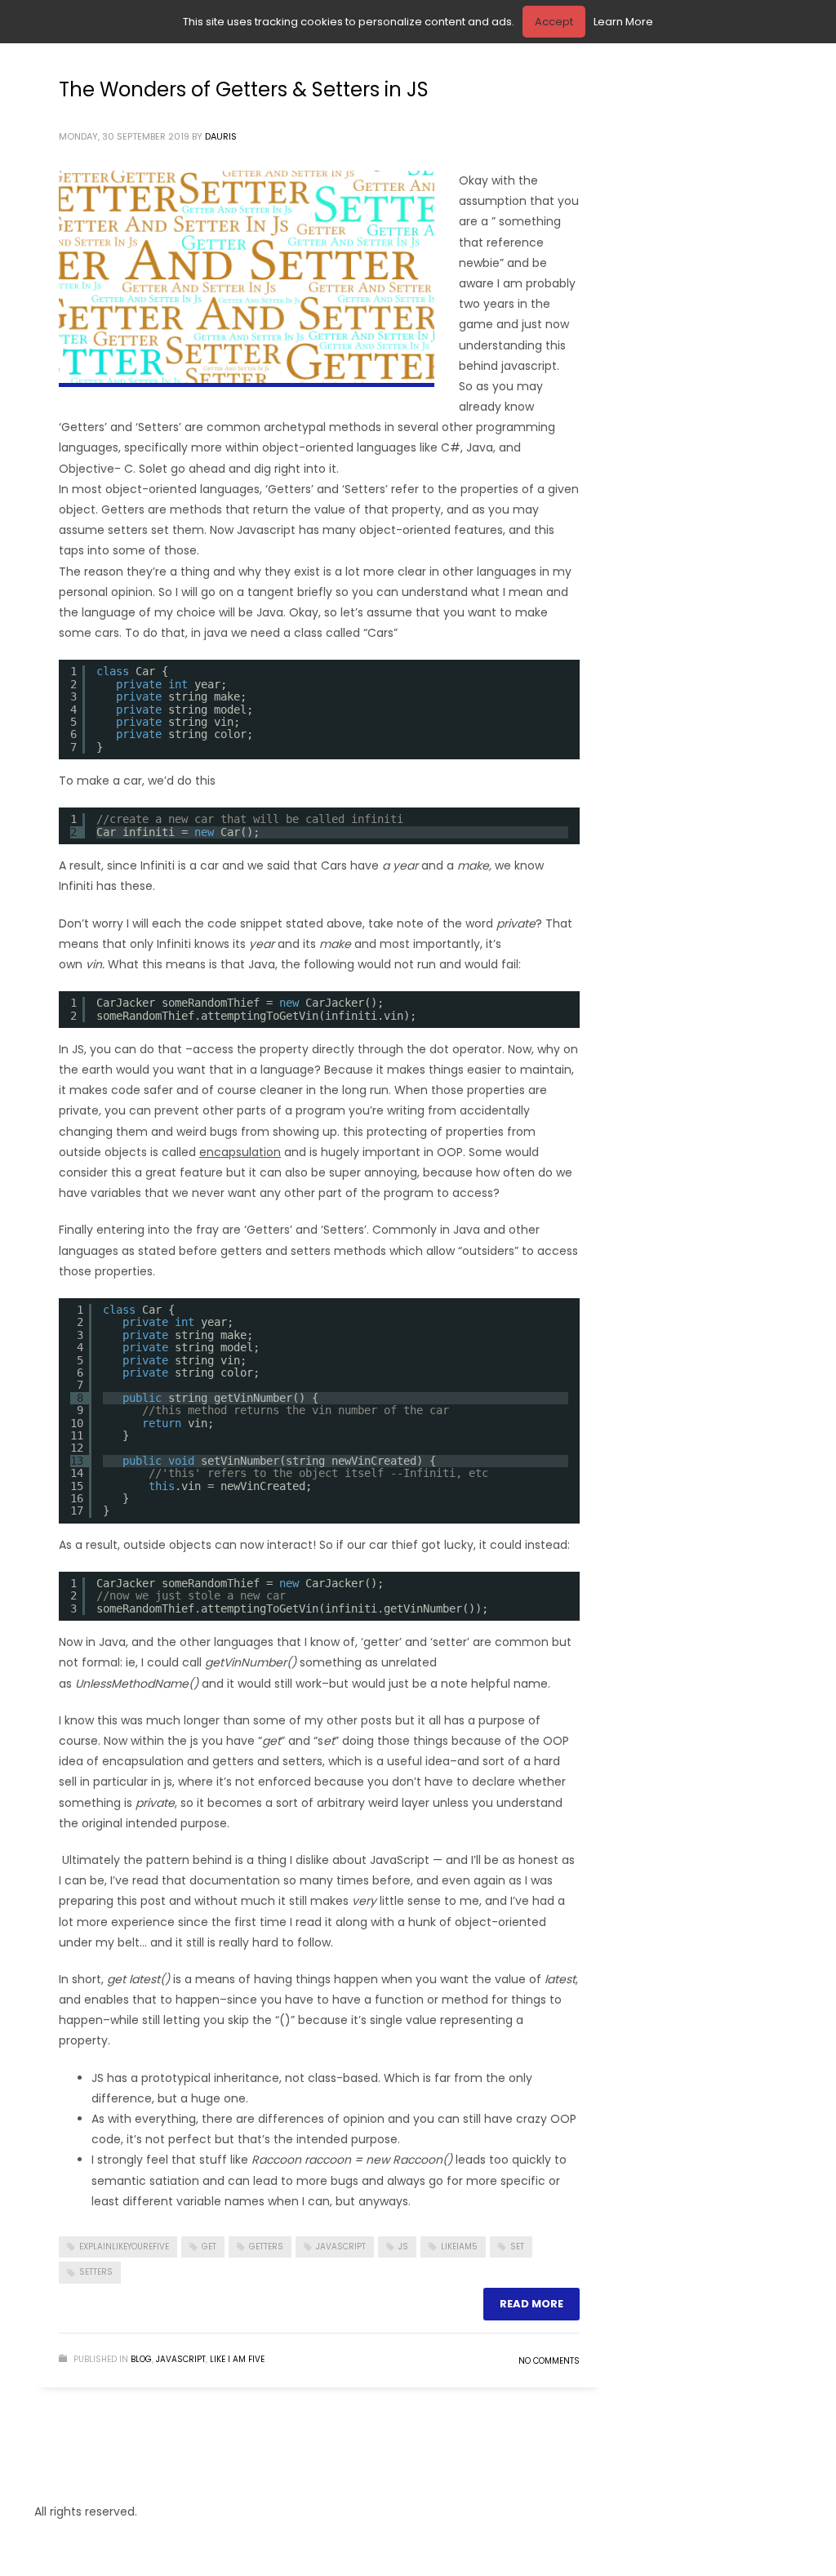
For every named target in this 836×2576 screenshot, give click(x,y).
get (209, 2247)
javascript (341, 2247)
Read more (531, 2304)
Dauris (221, 136)
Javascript (181, 2359)
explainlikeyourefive (124, 2247)
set (517, 2247)
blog (141, 2359)
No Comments (549, 2361)
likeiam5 (459, 2247)
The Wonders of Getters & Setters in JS (244, 89)
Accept (554, 22)
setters (96, 2272)
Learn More (623, 22)
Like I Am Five (237, 2359)
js (403, 2247)
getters (266, 2247)
